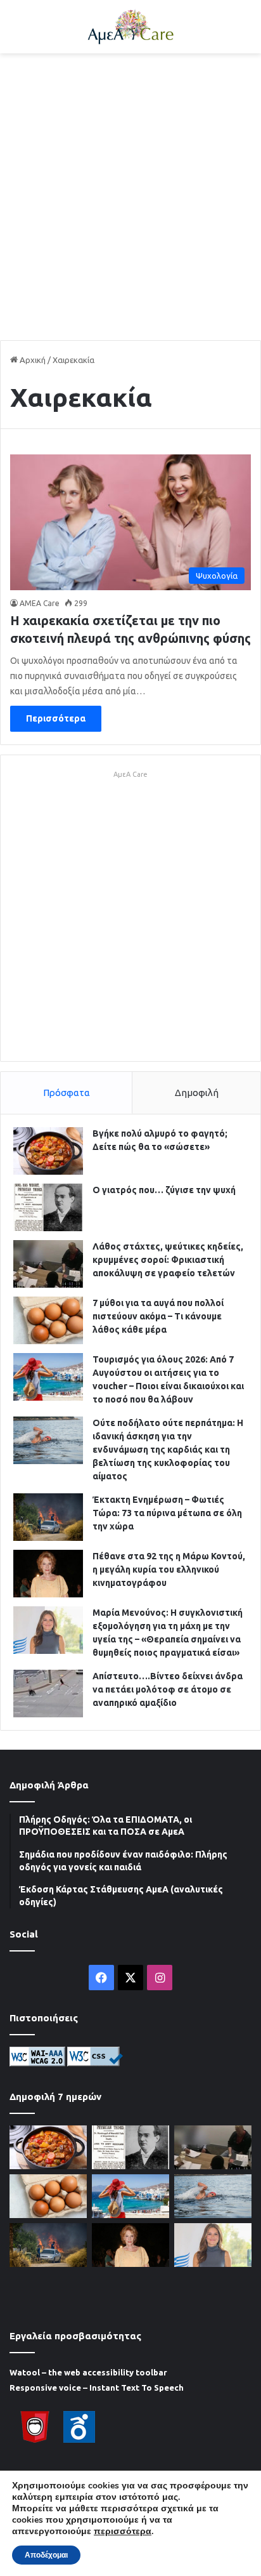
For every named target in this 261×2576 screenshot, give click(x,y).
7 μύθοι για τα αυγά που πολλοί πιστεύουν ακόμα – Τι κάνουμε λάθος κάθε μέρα (158, 1316)
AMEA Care (40, 603)
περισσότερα (123, 2532)
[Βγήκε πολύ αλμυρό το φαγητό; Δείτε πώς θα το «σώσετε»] (48, 1151)
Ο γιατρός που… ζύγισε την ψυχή (164, 1190)
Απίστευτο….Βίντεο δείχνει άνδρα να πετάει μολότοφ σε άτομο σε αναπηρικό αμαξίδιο (168, 1689)
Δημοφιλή (197, 1093)
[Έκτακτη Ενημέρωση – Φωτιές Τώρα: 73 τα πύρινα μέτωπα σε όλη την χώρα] (48, 1517)
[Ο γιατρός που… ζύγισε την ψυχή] (48, 1207)
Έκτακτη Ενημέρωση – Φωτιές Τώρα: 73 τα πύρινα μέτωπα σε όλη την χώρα (167, 1513)
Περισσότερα (56, 718)
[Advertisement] (130, 197)
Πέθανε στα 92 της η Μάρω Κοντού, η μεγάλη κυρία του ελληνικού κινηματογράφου (169, 1569)
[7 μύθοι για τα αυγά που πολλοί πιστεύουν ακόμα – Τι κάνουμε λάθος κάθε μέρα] (48, 1320)
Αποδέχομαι (46, 2555)
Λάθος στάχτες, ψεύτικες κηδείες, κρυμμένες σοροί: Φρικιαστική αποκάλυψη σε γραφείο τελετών (168, 1260)
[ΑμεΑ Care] (130, 27)
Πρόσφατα (67, 1093)
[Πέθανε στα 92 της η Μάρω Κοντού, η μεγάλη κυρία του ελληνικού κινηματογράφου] (48, 1574)
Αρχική (32, 360)
